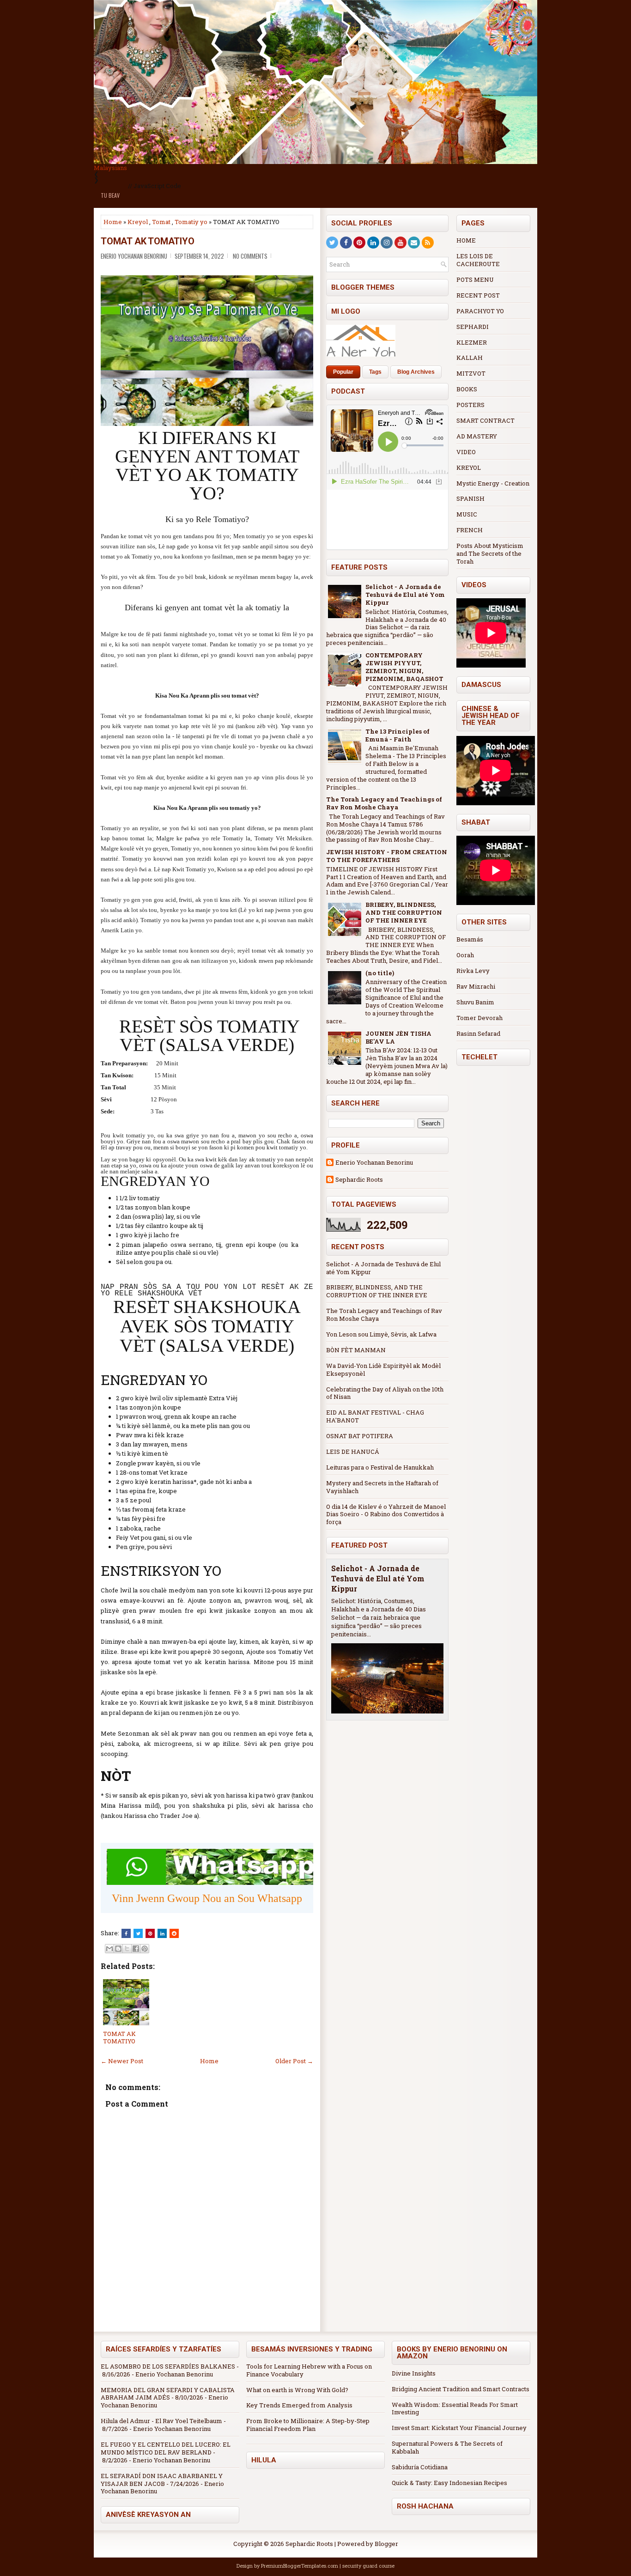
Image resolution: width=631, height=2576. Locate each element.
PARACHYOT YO (480, 311)
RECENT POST (478, 295)
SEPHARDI (473, 327)
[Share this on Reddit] (174, 1933)
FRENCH (470, 530)
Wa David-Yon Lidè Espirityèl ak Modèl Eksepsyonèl (383, 1370)
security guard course (368, 2566)
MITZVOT (471, 373)
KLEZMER (472, 342)
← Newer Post (122, 2061)
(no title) (380, 973)
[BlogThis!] (118, 1949)
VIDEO (466, 452)
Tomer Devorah (479, 1018)
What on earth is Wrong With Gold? (297, 2390)
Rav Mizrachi (476, 986)
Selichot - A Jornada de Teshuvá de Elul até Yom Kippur (405, 595)
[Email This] (109, 1949)
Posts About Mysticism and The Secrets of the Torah (490, 553)
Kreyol (138, 222)
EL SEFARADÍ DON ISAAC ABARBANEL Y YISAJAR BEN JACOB (162, 2480)
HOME (466, 240)
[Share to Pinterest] (145, 1949)
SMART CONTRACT (485, 420)
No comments (250, 256)
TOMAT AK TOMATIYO (148, 241)
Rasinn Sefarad (478, 1033)
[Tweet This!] (138, 1933)
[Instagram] (387, 243)
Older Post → (294, 2061)
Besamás (470, 939)
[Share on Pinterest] (150, 1933)
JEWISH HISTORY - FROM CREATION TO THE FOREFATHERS (387, 856)
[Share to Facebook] (136, 1949)
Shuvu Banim (475, 1002)
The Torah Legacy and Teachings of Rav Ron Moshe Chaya (384, 803)
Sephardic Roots (359, 1180)
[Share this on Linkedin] (162, 1933)
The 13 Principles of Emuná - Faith (397, 735)
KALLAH (470, 358)
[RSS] (428, 243)
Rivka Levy (473, 971)
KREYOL (469, 468)
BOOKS (467, 389)
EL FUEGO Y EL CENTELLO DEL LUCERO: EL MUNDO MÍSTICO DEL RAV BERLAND (166, 2448)
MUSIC (467, 514)
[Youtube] (400, 243)
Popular (343, 372)
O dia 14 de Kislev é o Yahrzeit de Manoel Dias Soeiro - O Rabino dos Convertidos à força (386, 1514)
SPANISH (470, 498)
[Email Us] (414, 243)
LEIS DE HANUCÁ (353, 1452)
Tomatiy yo (191, 222)
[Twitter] (332, 243)
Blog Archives (416, 372)
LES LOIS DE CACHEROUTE (478, 260)
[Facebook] (346, 243)
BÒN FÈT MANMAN (356, 1350)
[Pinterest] (359, 243)
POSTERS (470, 405)
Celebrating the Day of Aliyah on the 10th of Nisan (385, 1393)
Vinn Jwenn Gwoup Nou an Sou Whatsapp (207, 1898)
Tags (375, 372)
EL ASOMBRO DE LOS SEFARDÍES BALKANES (168, 2366)
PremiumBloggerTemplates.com (300, 2566)
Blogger (386, 2544)
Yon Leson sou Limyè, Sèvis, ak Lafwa (381, 1334)
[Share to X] (127, 1949)
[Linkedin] (373, 243)
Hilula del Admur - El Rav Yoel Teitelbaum (161, 2421)
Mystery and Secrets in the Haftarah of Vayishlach (382, 1487)
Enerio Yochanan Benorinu (374, 1163)
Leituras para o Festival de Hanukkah (380, 1467)
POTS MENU (475, 279)
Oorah (465, 955)
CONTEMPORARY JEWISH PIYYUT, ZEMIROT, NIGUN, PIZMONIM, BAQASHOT (404, 667)
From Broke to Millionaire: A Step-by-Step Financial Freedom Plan (308, 2425)
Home (113, 222)
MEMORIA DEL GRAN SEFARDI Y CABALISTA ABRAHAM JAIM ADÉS (168, 2394)
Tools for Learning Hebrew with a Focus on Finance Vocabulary (309, 2370)
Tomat (161, 222)
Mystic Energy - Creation (493, 483)
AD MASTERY (477, 436)
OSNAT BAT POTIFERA (360, 1436)
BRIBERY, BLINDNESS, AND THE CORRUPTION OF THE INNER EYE (404, 912)
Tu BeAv (110, 195)
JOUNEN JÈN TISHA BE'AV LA (398, 1037)
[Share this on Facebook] (126, 1933)
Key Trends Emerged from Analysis (299, 2405)
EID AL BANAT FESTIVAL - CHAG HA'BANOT (375, 1416)
